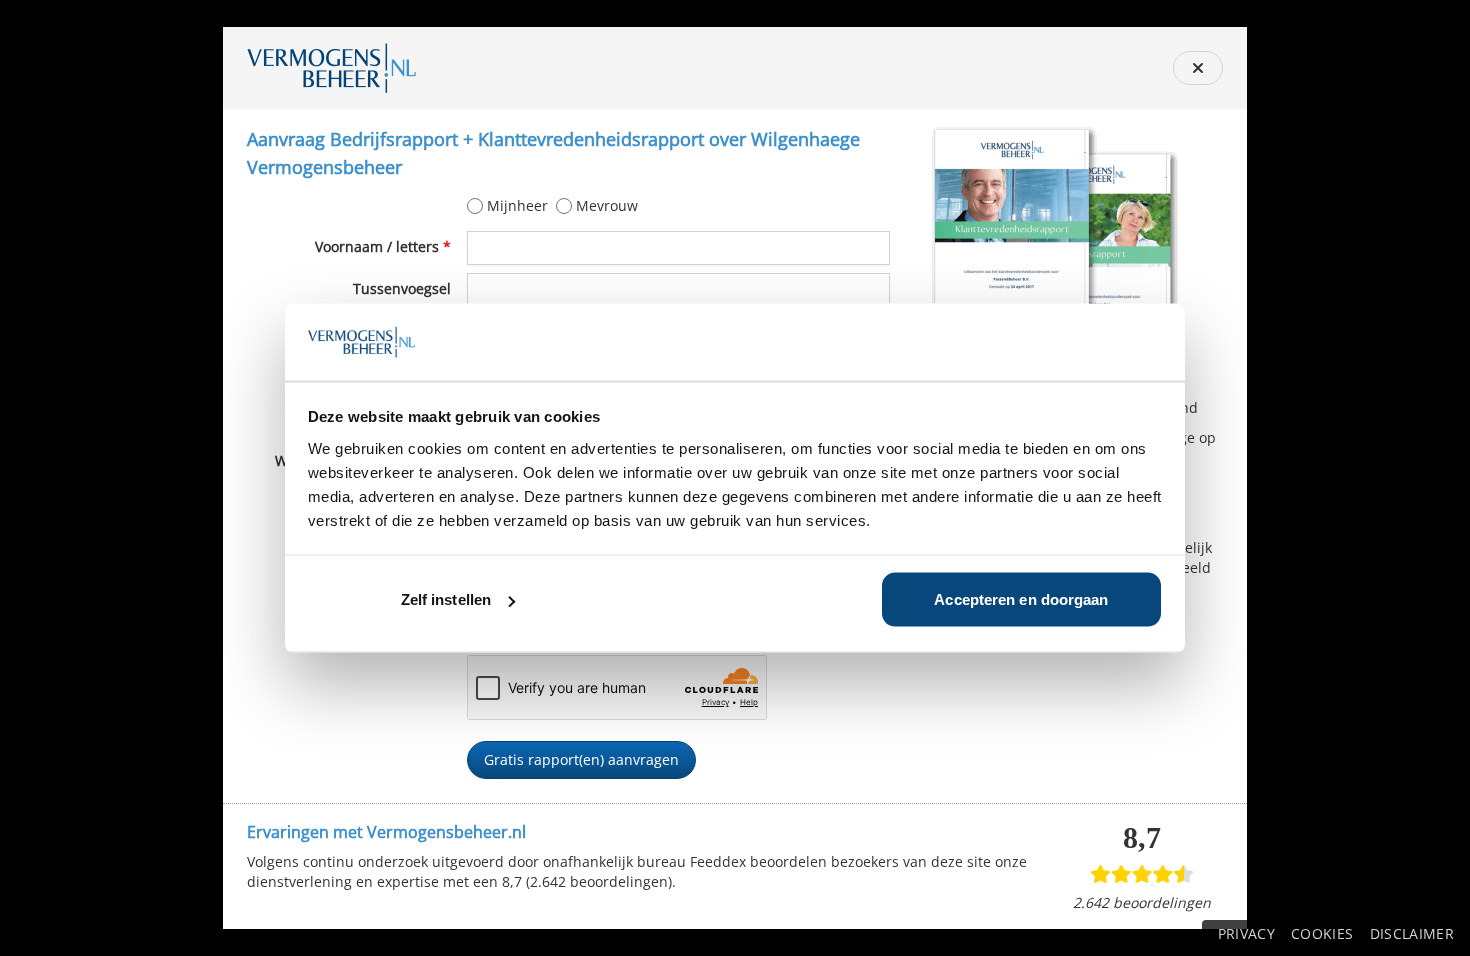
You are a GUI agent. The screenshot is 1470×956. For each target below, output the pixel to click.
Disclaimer (1412, 933)
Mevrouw (607, 205)
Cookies (1322, 933)
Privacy (1246, 933)
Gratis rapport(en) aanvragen (581, 759)
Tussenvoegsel (402, 288)
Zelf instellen (446, 599)
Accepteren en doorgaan (1021, 599)
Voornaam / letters (383, 246)
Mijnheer (517, 205)
